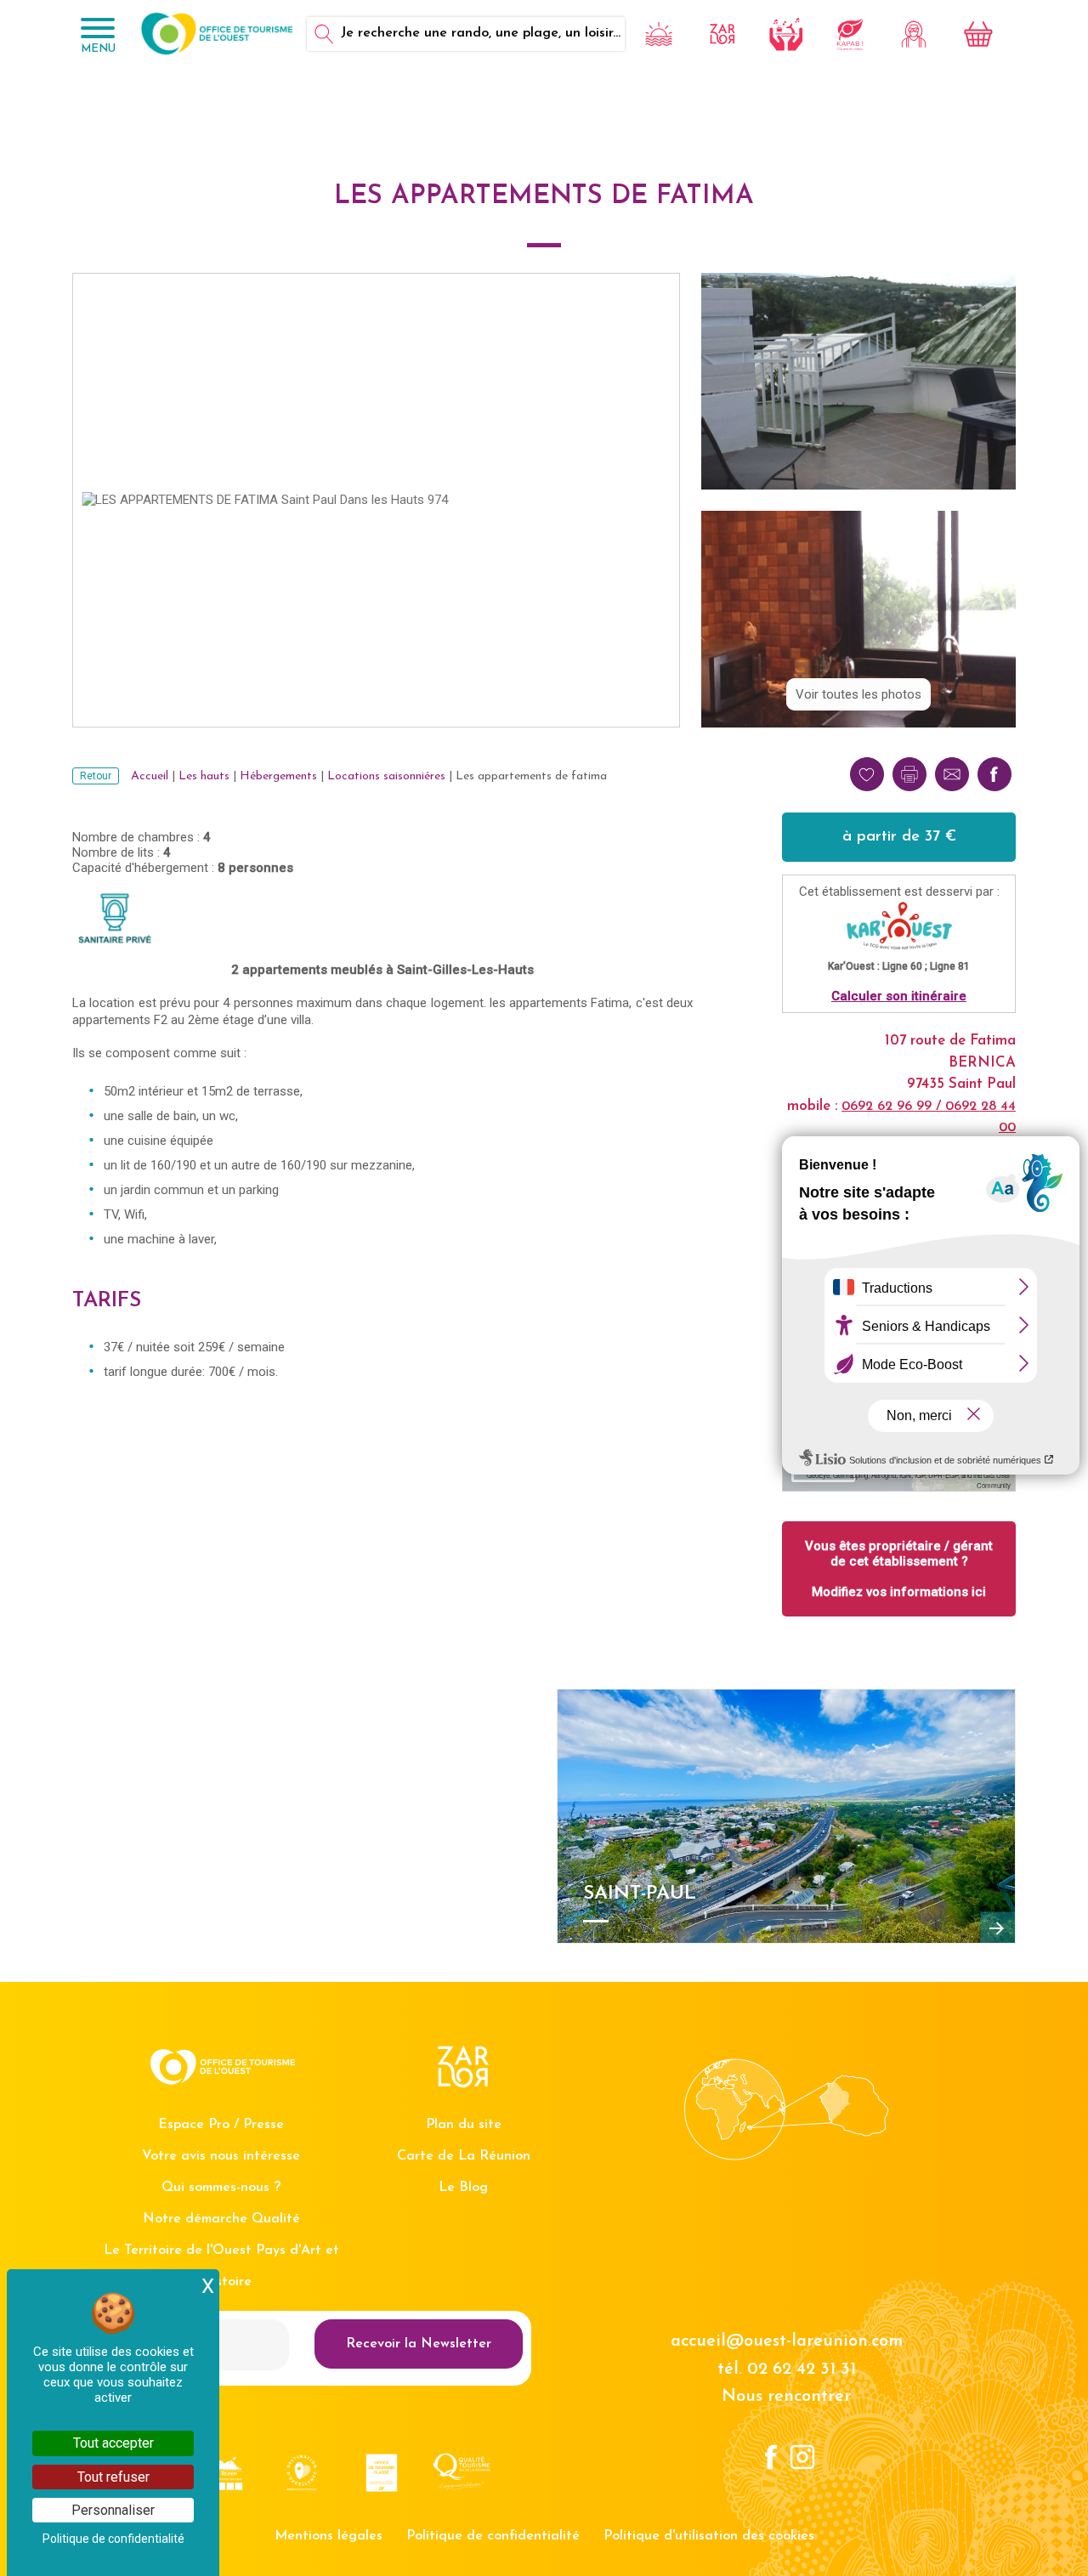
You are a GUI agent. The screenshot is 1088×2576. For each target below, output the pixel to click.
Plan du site (464, 2125)
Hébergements (278, 776)
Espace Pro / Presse (221, 2125)
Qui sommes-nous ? (221, 2188)
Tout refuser (113, 2477)
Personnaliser (113, 2510)
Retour (96, 776)
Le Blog (463, 2188)
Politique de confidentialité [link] (113, 2539)
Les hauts (204, 776)
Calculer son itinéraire (899, 996)
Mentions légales (329, 2536)
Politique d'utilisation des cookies (709, 2536)
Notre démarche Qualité (221, 2219)
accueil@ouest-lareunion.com (787, 2341)
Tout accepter (113, 2443)
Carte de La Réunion (464, 2156)
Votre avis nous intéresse (221, 2156)
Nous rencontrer (786, 2397)
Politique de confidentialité (493, 2536)
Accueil (150, 776)
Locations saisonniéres (386, 776)
